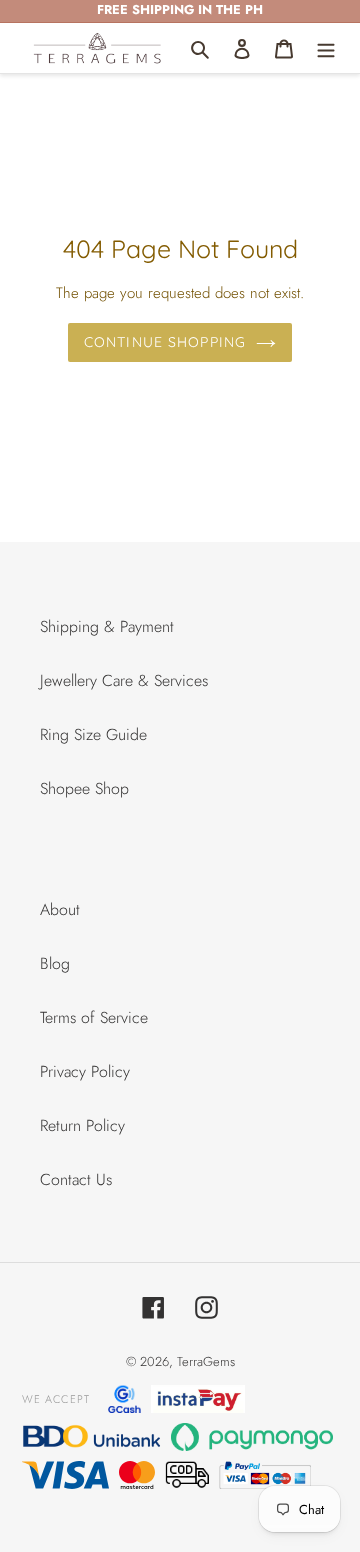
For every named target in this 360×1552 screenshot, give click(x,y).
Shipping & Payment (107, 626)
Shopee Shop (84, 788)
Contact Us (76, 1179)
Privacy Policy (85, 1071)
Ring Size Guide (93, 734)
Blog (55, 963)
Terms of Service (94, 1017)
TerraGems (206, 1361)
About (60, 909)
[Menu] (326, 48)
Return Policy (82, 1125)
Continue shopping (165, 342)
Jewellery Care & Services (124, 680)
